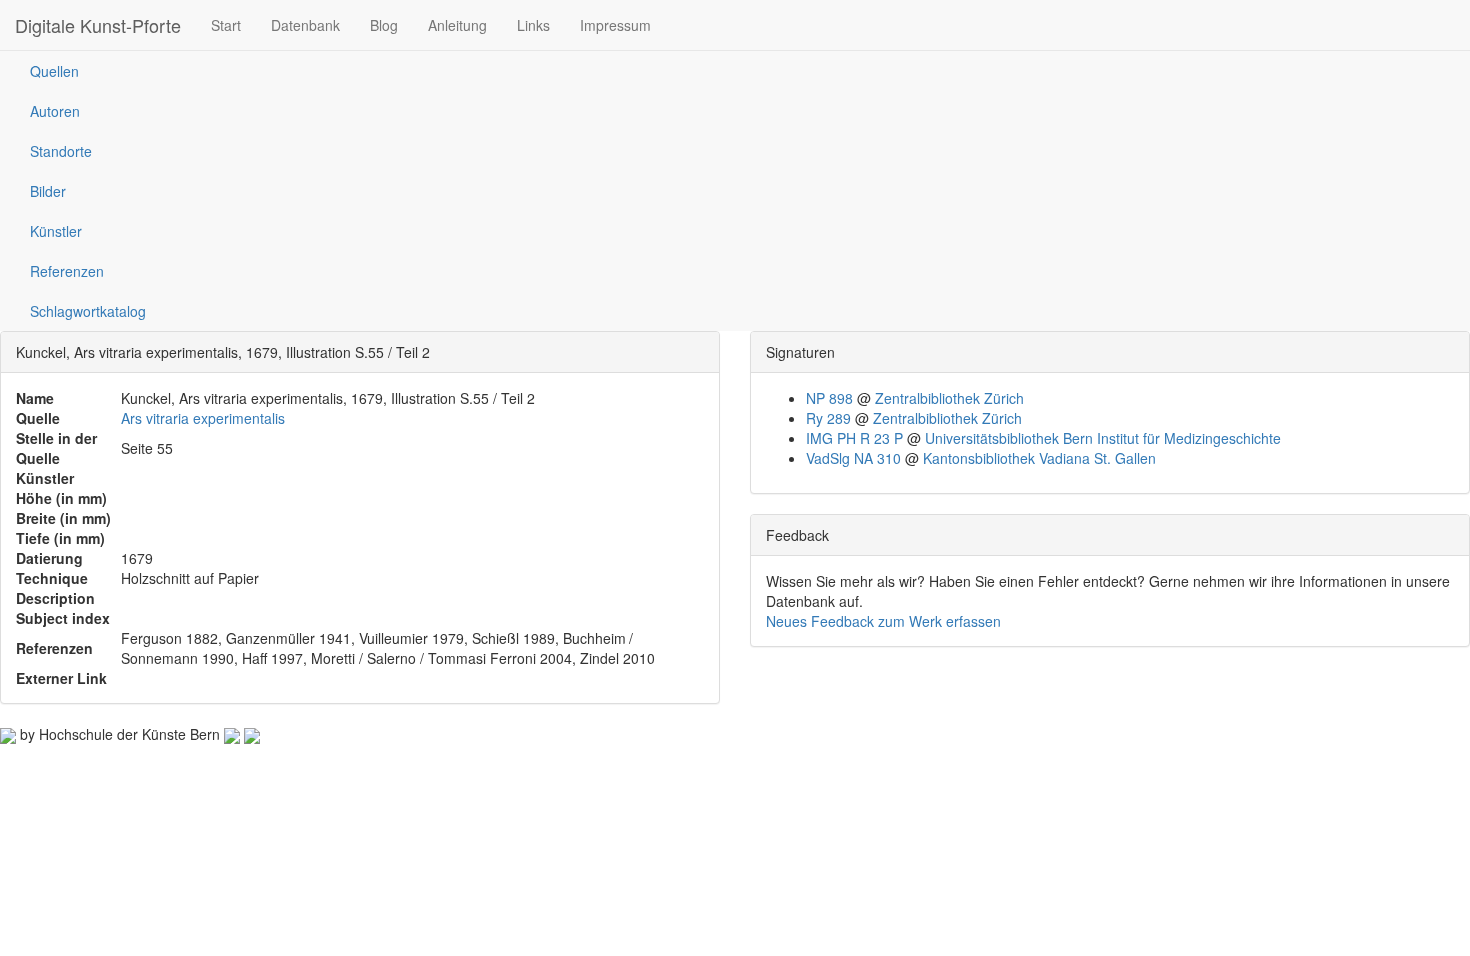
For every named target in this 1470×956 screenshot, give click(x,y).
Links (533, 25)
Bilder (48, 191)
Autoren (55, 111)
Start (226, 25)
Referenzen (67, 271)
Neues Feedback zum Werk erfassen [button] (883, 621)
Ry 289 (828, 418)
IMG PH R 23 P (854, 438)
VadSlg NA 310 (853, 458)
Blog (384, 25)
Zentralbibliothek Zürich (949, 398)
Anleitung (457, 25)
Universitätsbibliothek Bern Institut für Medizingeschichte (1103, 438)
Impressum (615, 25)
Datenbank (305, 25)
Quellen (54, 71)
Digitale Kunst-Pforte (98, 25)
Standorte (61, 151)
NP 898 (829, 398)
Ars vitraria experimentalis (203, 418)
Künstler (56, 231)
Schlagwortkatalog (88, 311)
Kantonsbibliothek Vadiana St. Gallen (1039, 458)
